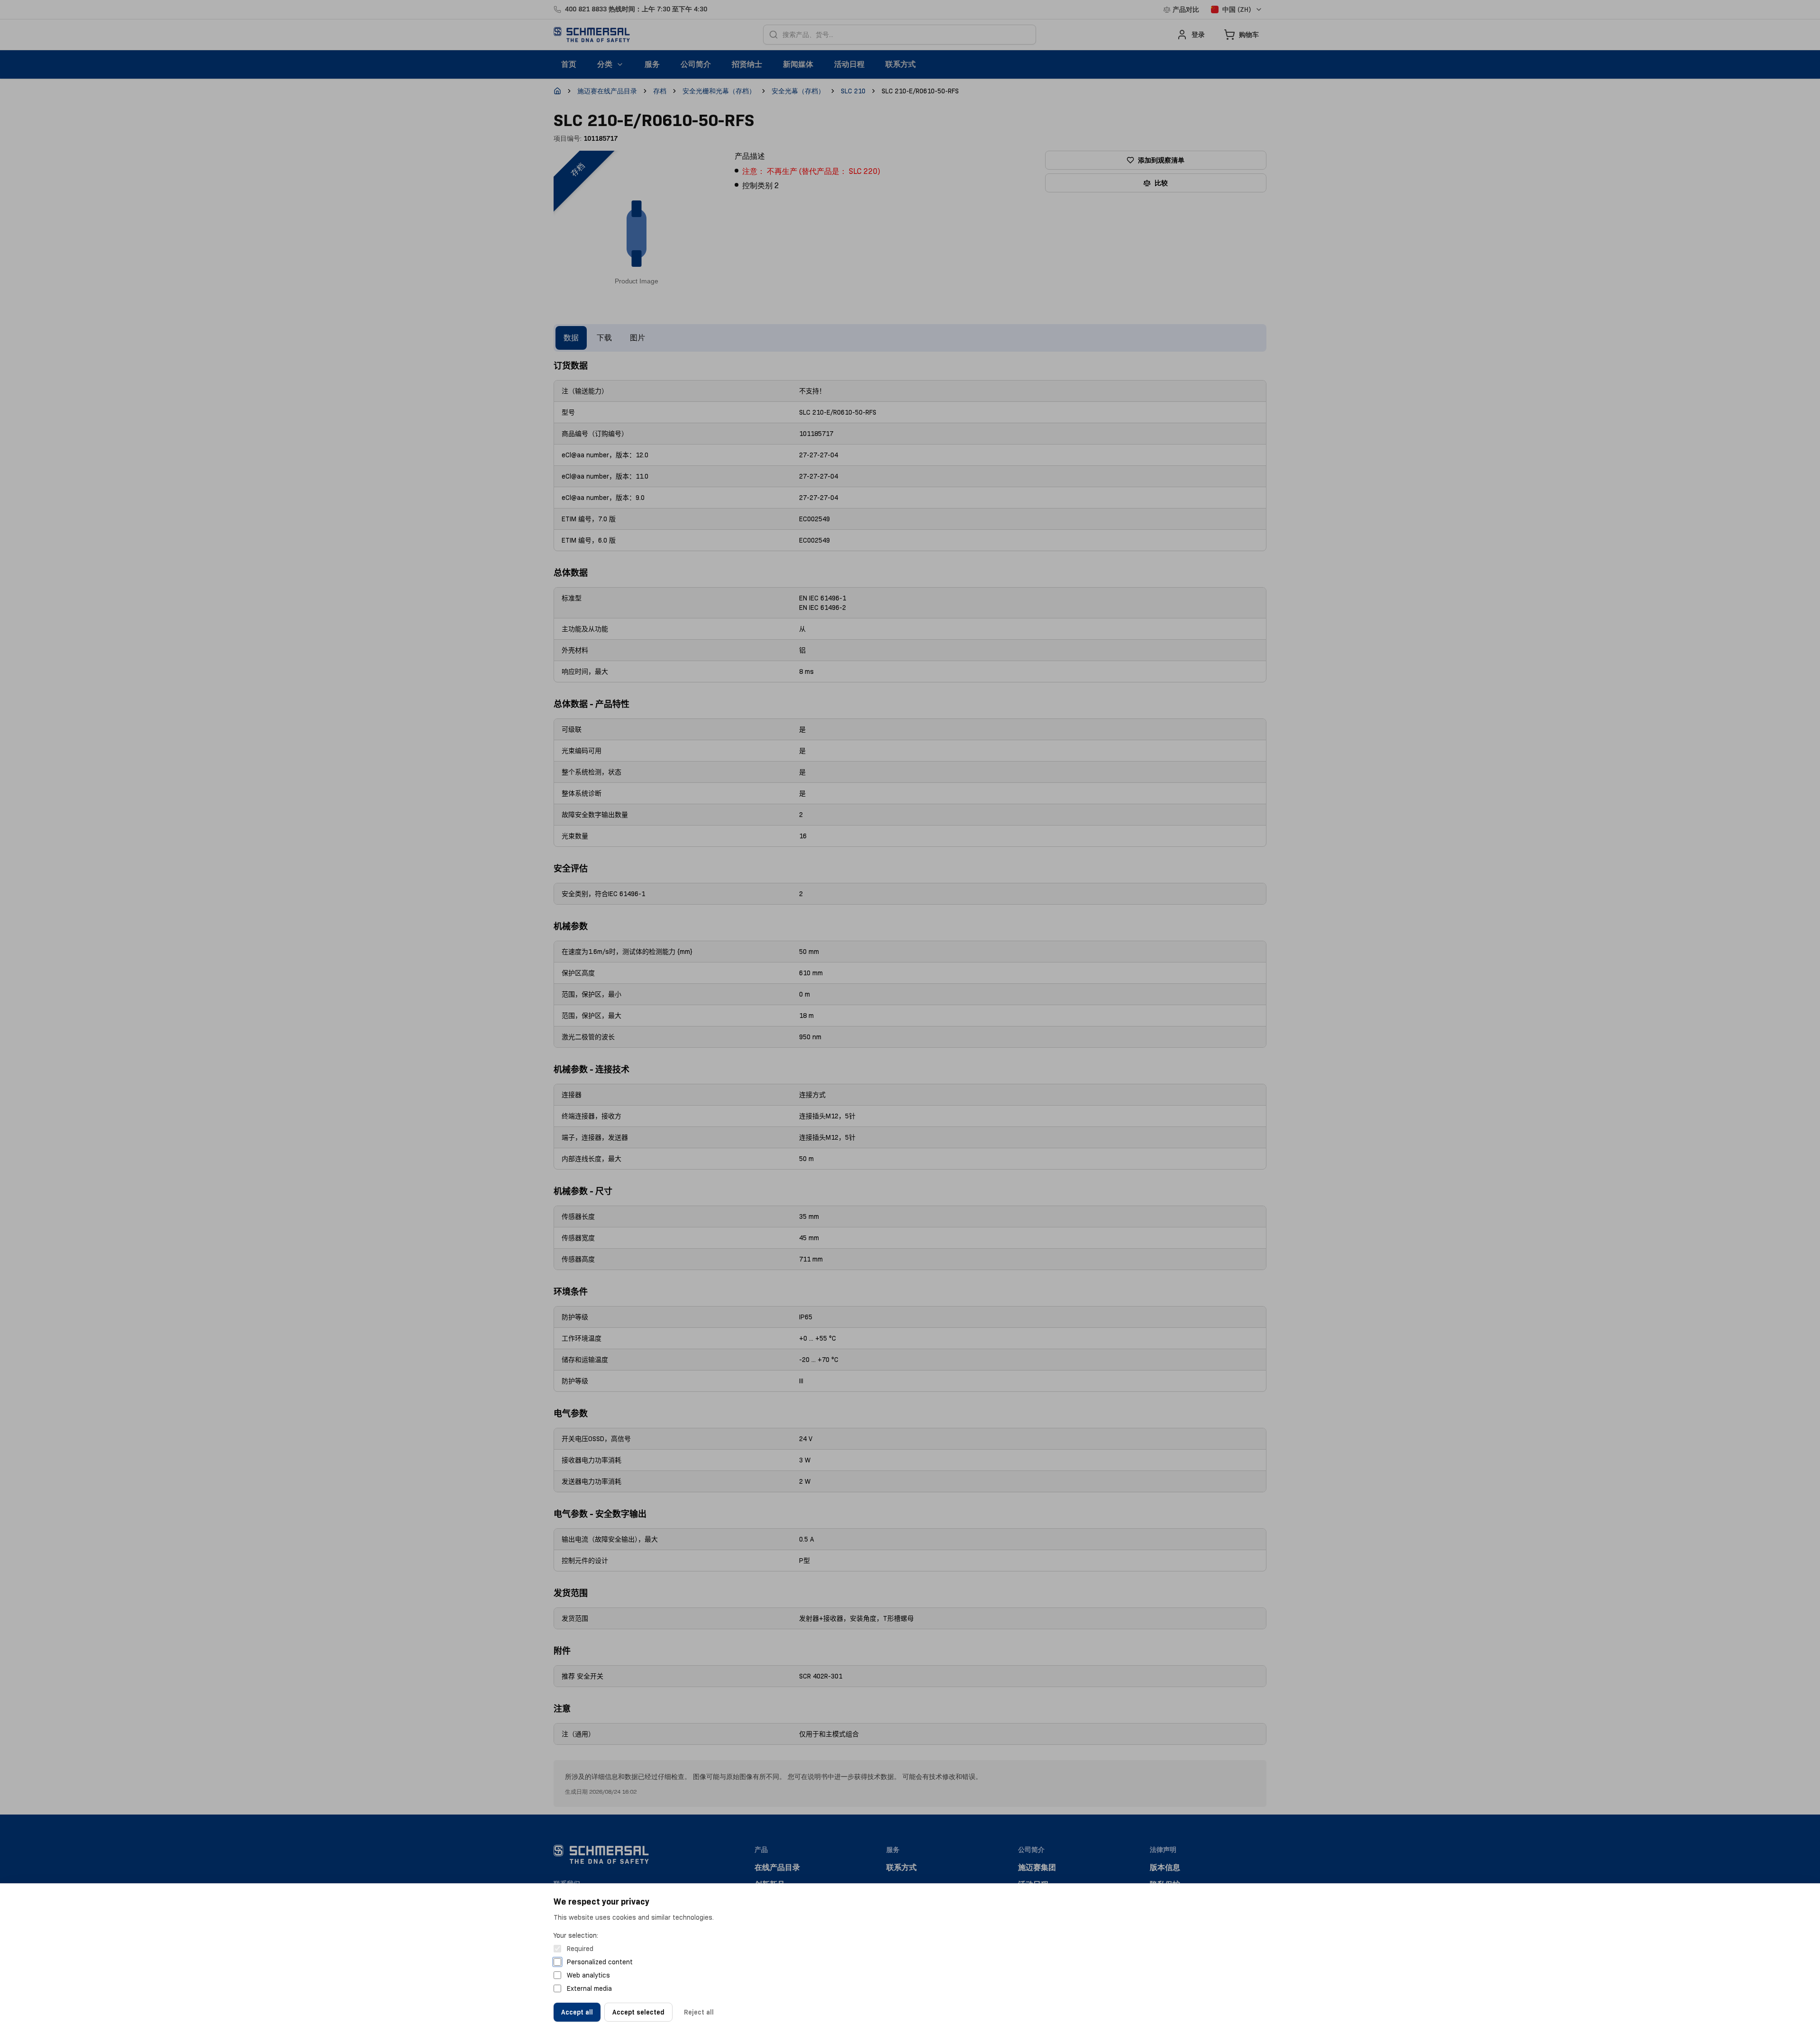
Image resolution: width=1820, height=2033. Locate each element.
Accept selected (638, 2012)
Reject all (699, 2012)
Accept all (577, 2012)
